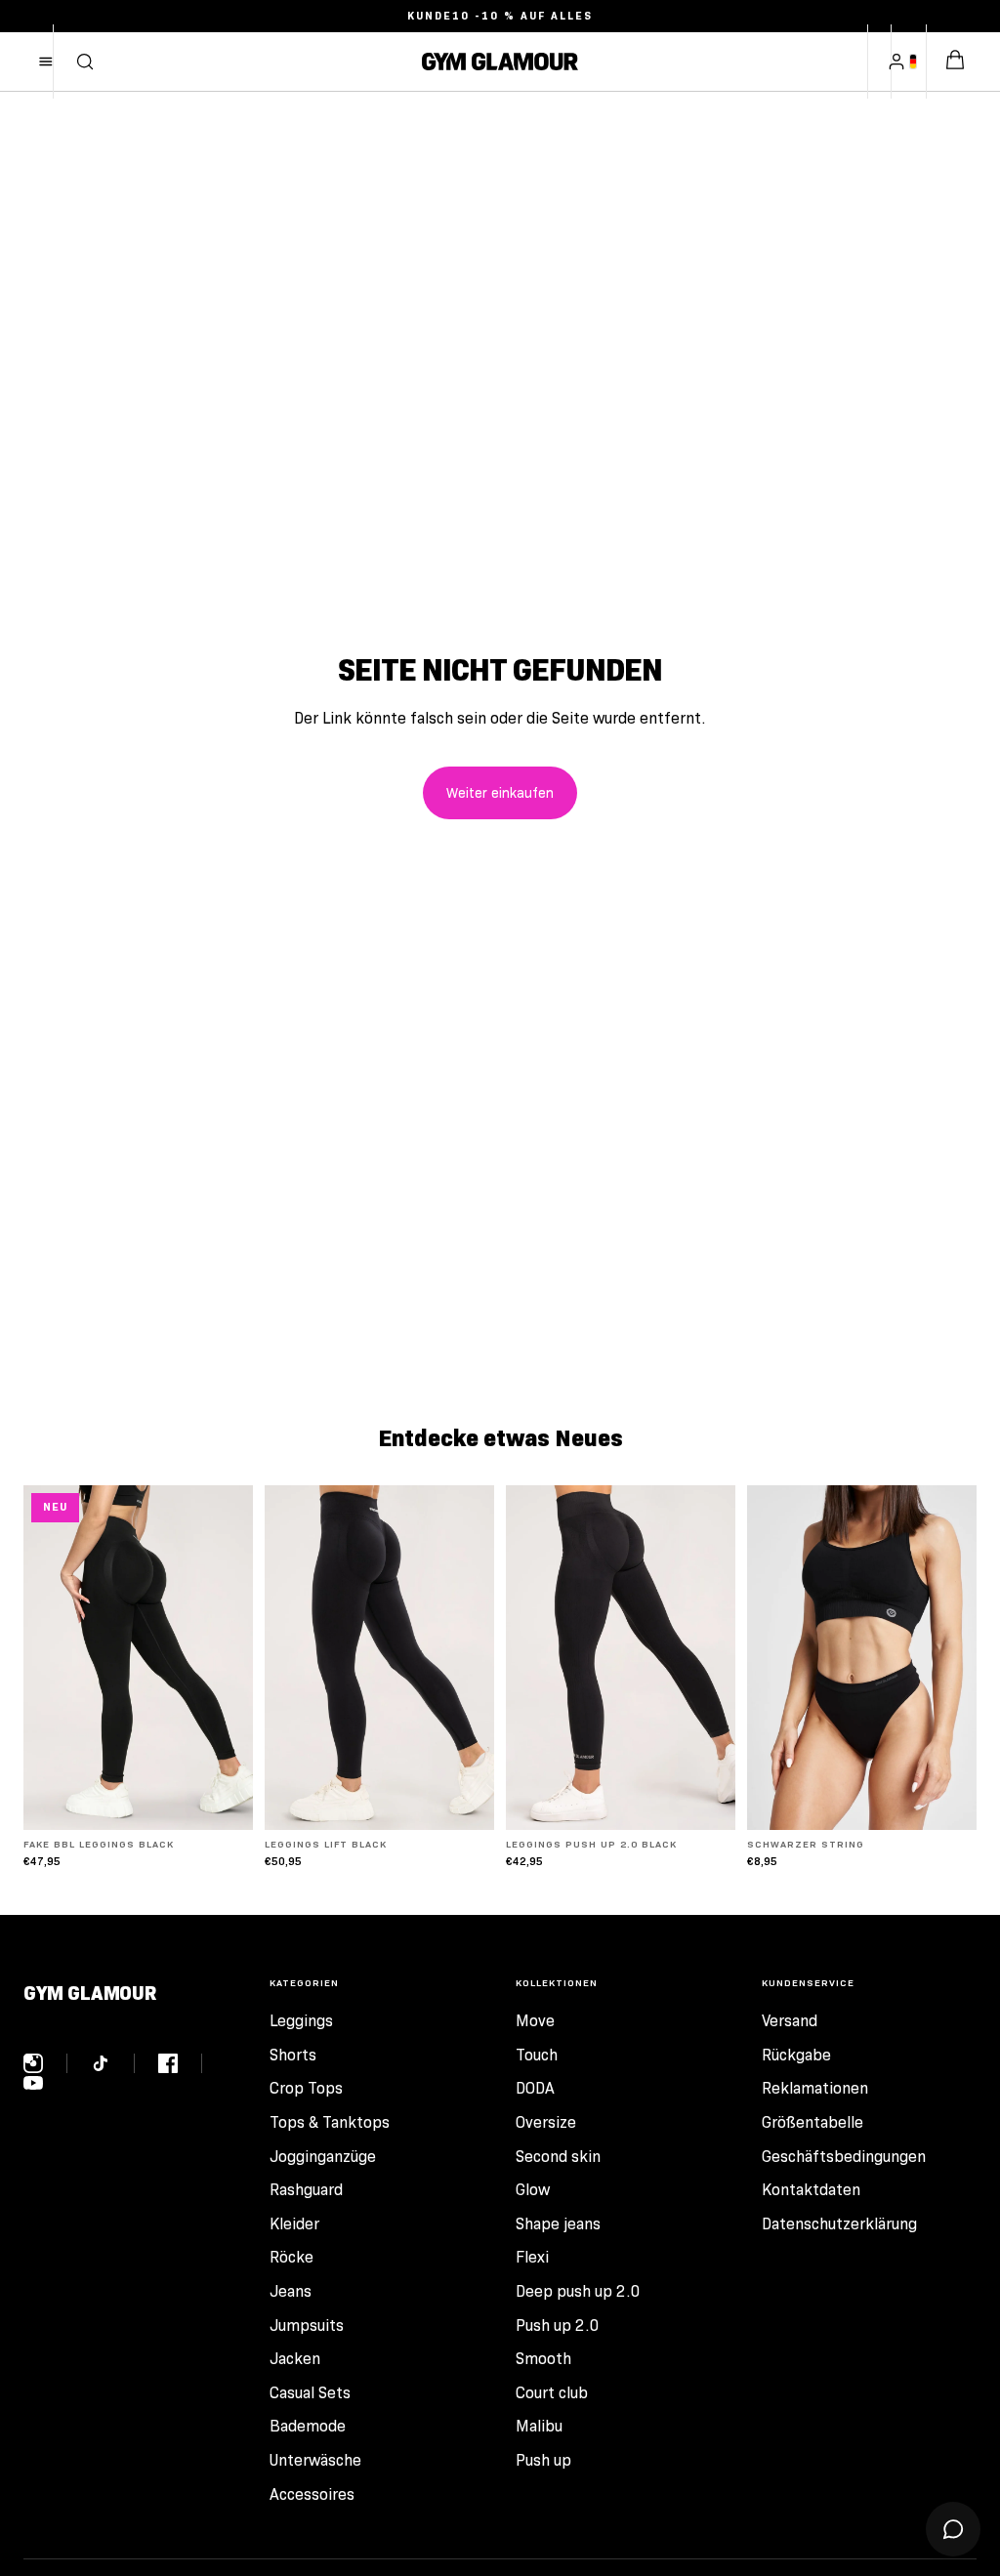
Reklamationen (815, 2088)
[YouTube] (33, 2083)
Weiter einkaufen (500, 793)
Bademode (308, 2426)
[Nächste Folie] (231, 1657)
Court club (552, 2393)
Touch (537, 2055)
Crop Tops (306, 2088)
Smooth (543, 2359)
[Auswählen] (223, 1800)
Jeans (291, 2291)
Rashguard (306, 2190)
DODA (535, 2088)
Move (535, 2021)
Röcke (292, 2257)
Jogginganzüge (323, 2157)
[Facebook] (180, 2063)
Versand (790, 2021)
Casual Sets (310, 2393)
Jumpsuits (307, 2326)
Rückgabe (796, 2055)
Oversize (546, 2122)
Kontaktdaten (811, 2190)
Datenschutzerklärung (839, 2224)
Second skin (558, 2157)
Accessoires (312, 2494)
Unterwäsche (315, 2460)
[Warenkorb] (955, 62)
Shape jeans (558, 2224)
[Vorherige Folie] (45, 1657)
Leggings (301, 2021)
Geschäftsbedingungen (844, 2157)
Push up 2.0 (558, 2326)
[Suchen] (85, 62)
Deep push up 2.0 (578, 2291)
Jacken (295, 2359)
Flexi (532, 2257)
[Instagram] (45, 2063)
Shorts (293, 2055)
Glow (533, 2190)
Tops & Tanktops (330, 2122)
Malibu (539, 2426)
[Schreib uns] (953, 2529)
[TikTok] (113, 2063)
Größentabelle (812, 2122)
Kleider (294, 2224)
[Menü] (46, 62)
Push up (543, 2460)
